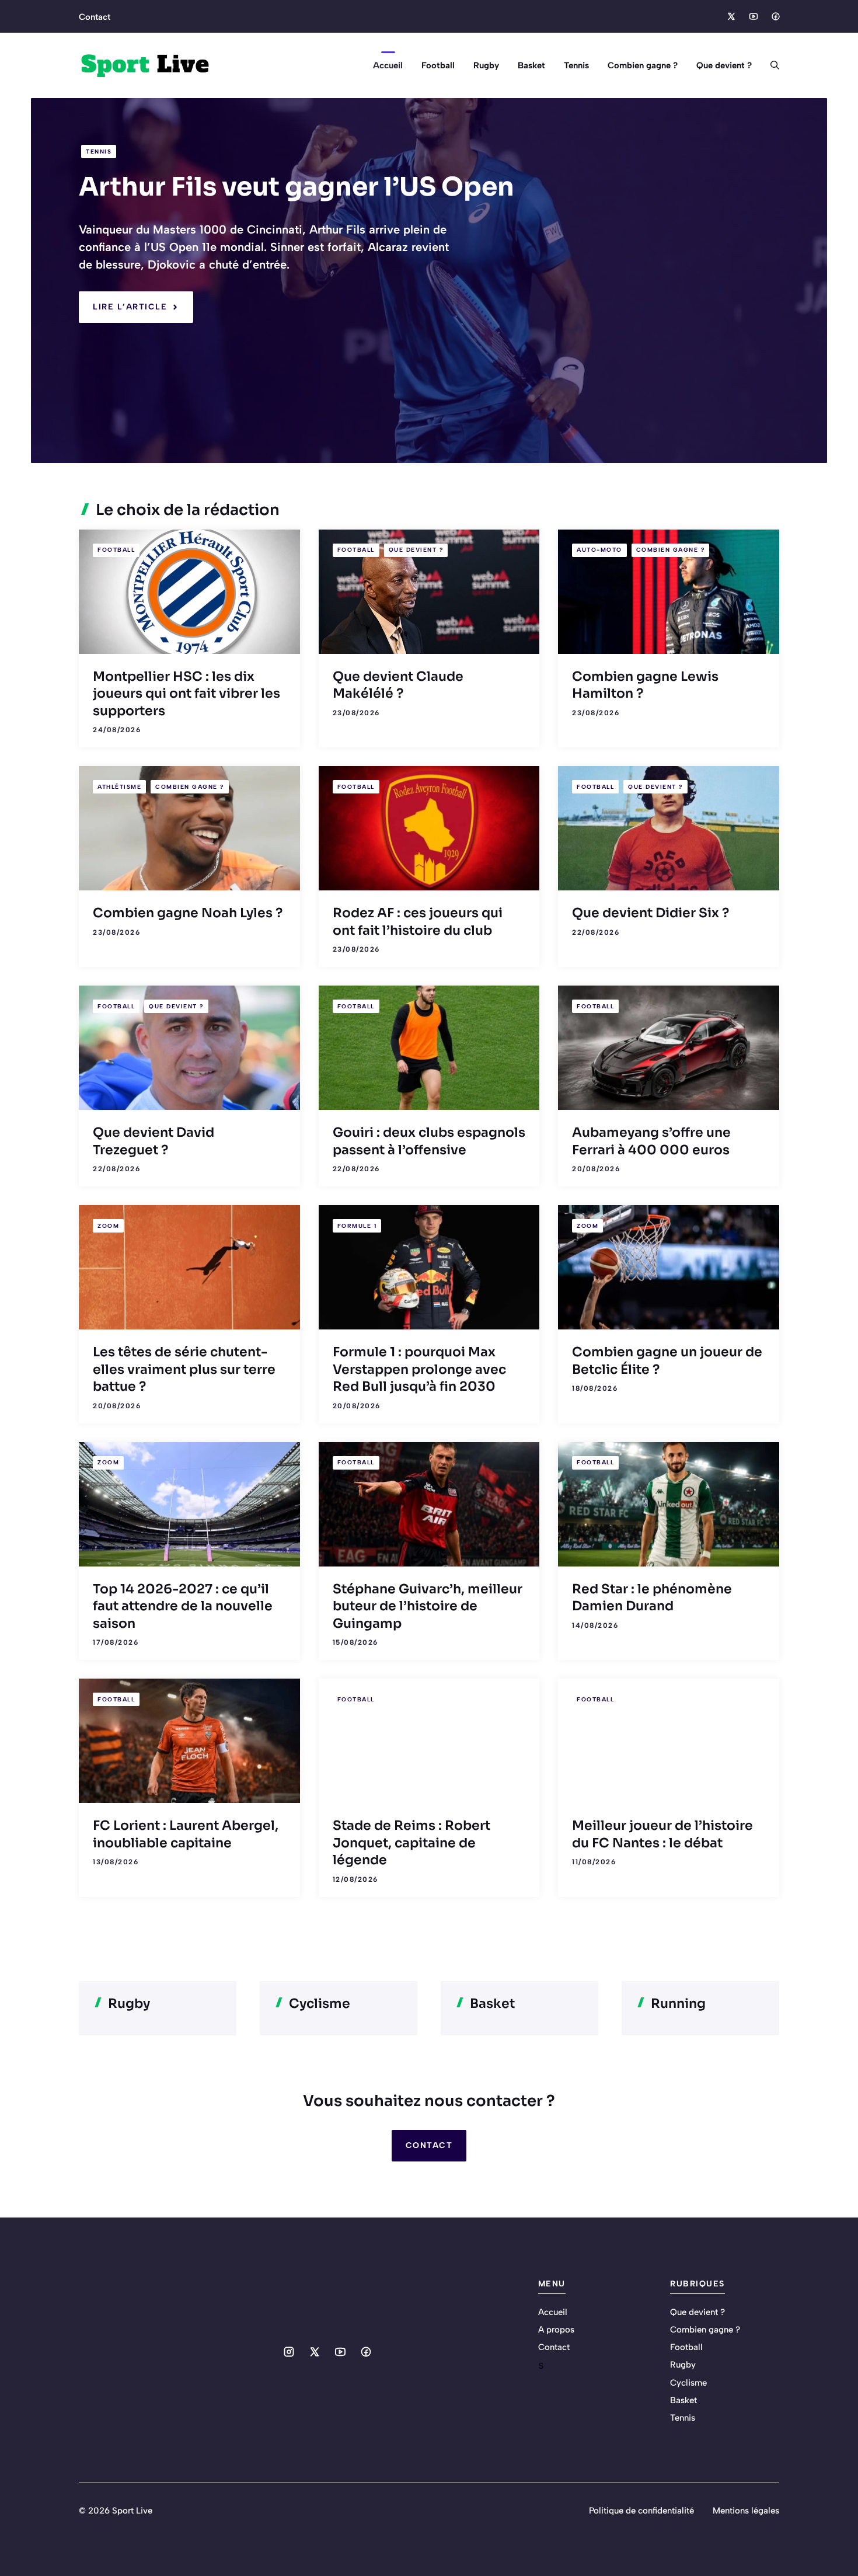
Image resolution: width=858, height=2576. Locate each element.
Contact (95, 17)
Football (438, 65)
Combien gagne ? (643, 65)
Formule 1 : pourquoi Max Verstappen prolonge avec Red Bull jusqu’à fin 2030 (419, 1369)
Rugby (486, 65)
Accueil (388, 65)
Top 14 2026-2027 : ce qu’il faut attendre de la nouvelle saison (183, 1606)
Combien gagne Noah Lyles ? (188, 913)
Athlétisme (119, 787)
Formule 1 (357, 1226)
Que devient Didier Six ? (651, 913)
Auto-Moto (599, 550)
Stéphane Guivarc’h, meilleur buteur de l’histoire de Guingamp (428, 1606)
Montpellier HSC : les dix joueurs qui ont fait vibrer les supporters (186, 694)
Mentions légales (746, 2511)
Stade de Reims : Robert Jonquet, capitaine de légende (411, 1843)
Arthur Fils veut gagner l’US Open (297, 187)
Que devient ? (724, 65)
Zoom (108, 1226)
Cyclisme (688, 2383)
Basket (531, 65)
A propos (556, 2330)
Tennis (576, 65)
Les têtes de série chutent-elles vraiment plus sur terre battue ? (184, 1369)
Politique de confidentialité (641, 2511)
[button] (770, 65)
